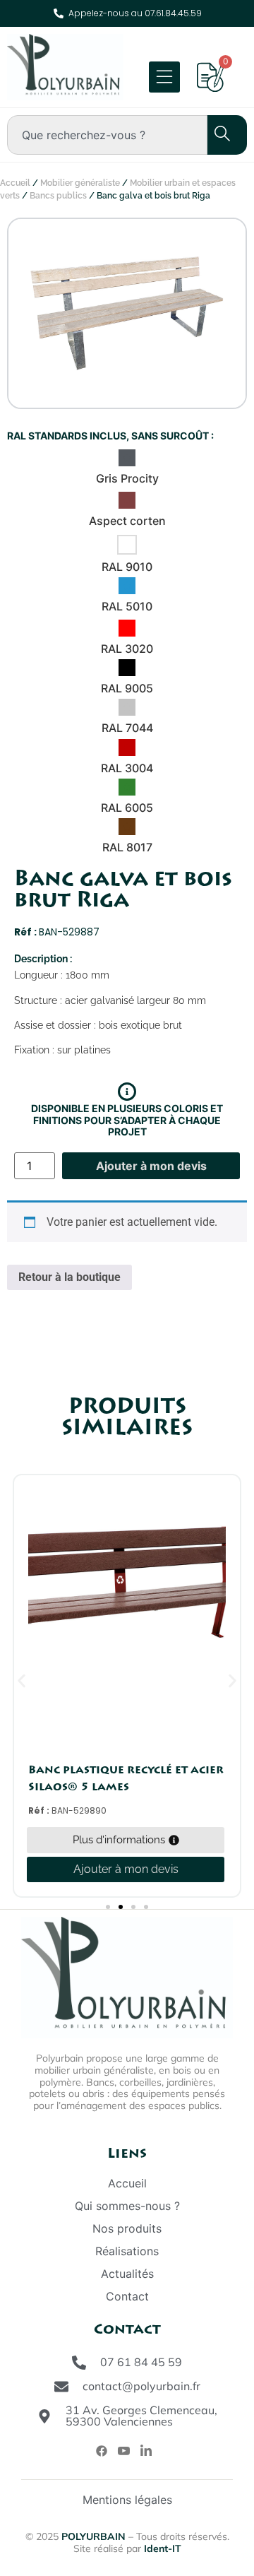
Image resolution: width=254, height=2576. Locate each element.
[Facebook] (102, 2450)
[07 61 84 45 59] (79, 2363)
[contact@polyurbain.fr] (61, 2387)
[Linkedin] (146, 2451)
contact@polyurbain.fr (141, 2386)
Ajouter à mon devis (151, 1166)
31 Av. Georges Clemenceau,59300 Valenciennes (141, 2416)
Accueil (15, 183)
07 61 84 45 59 (141, 2362)
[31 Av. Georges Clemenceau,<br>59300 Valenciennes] (44, 2416)
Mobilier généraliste (80, 183)
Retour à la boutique (69, 1277)
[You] (124, 2451)
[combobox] (107, 135)
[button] (22, 1681)
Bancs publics (58, 196)
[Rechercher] (214, 135)
